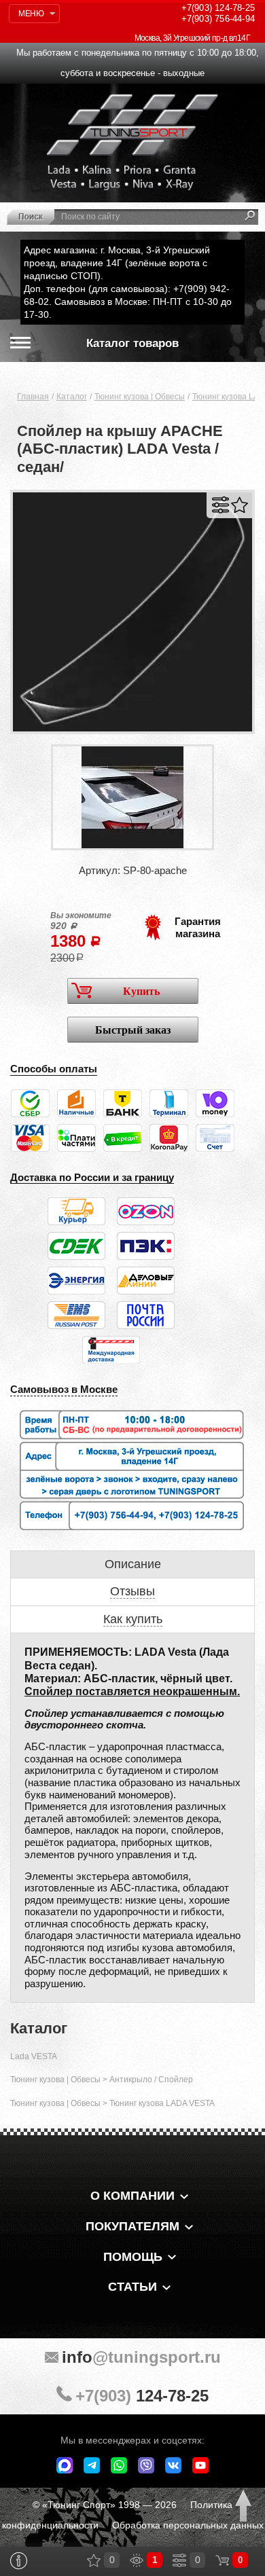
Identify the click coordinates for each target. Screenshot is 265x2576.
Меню (31, 14)
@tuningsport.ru (141, 2357)
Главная (33, 397)
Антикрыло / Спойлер (151, 2080)
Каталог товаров (132, 343)
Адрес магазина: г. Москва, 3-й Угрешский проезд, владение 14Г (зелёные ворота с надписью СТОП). (117, 263)
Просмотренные (137, 2560)
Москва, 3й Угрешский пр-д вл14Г (192, 38)
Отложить (240, 505)
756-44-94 (218, 19)
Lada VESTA (34, 2056)
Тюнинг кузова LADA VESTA (162, 2103)
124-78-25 (218, 8)
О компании (132, 2196)
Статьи (132, 2287)
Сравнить (220, 505)
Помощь (133, 2257)
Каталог (72, 397)
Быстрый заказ (133, 1030)
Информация (19, 2561)
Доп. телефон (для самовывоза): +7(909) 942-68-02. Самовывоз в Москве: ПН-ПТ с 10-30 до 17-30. (128, 302)
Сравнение (179, 2560)
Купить (141, 991)
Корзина (222, 2560)
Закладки (94, 2560)
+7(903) (142, 2396)
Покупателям (132, 2226)
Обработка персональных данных (188, 2525)
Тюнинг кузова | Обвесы (140, 397)
